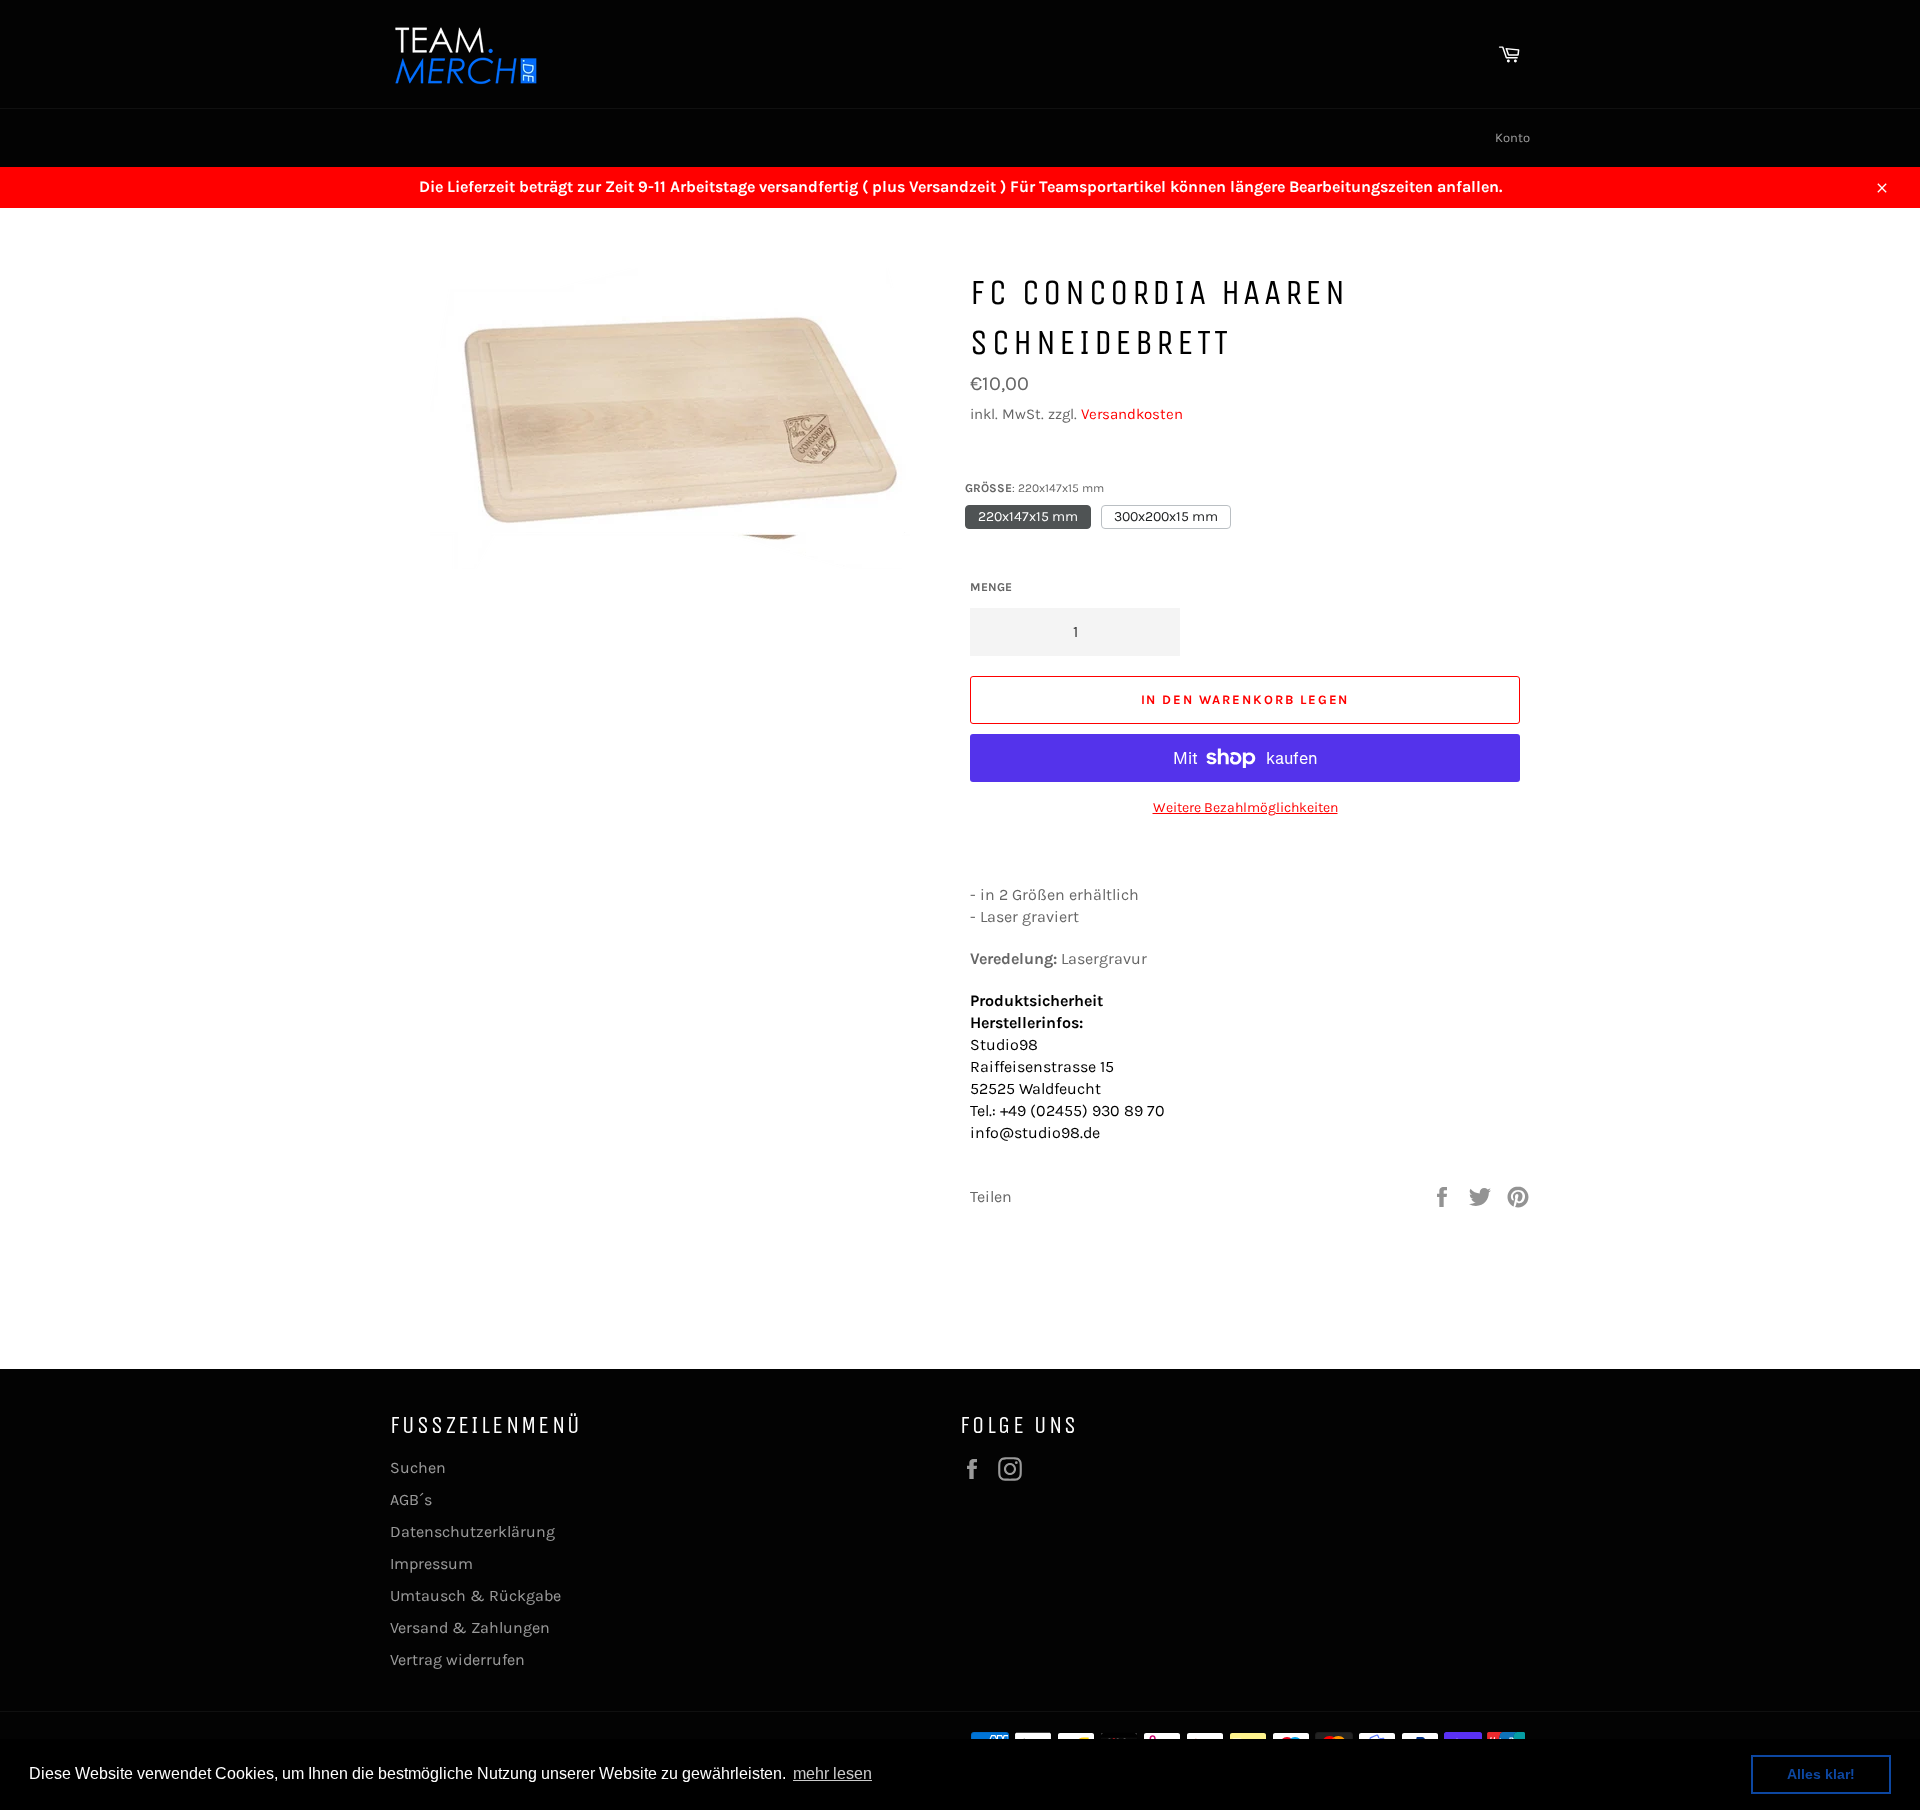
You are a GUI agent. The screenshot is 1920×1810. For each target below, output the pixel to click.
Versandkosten (1132, 414)
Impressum (431, 1563)
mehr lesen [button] (832, 1773)
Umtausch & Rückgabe (475, 1595)
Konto (1512, 137)
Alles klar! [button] (1821, 1774)
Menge (991, 587)
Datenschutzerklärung (472, 1531)
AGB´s (411, 1499)
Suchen (418, 1467)
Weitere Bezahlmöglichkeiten (1245, 807)
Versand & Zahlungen (470, 1627)
